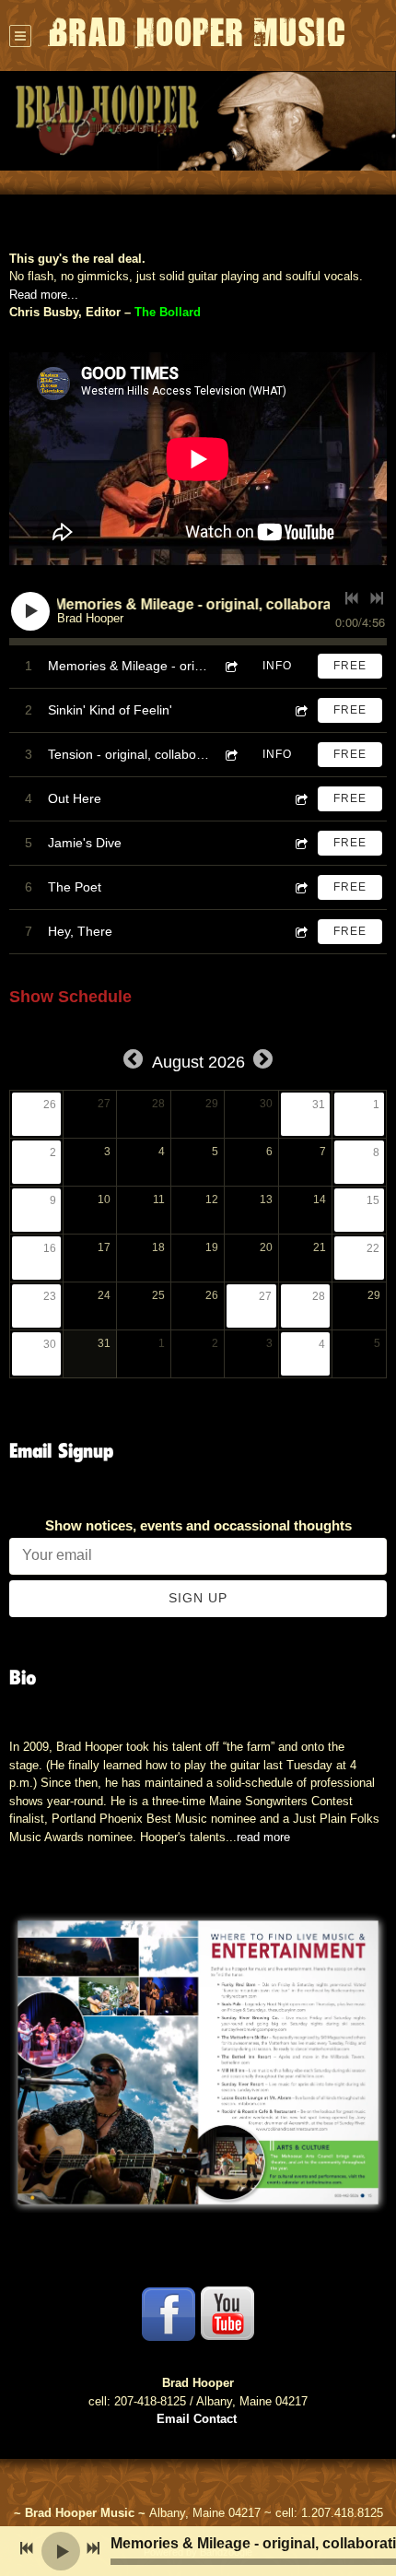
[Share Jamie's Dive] (300, 843)
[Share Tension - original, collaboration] (230, 755)
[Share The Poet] (300, 887)
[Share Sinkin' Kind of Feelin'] (300, 710)
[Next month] (263, 1060)
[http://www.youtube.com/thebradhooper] (227, 2314)
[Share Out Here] (300, 799)
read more (263, 1837)
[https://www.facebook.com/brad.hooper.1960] (169, 2314)
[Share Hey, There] (300, 932)
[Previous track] (352, 598)
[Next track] (377, 598)
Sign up (198, 1598)
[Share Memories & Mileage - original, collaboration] (230, 666)
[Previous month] (133, 1060)
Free (350, 666)
